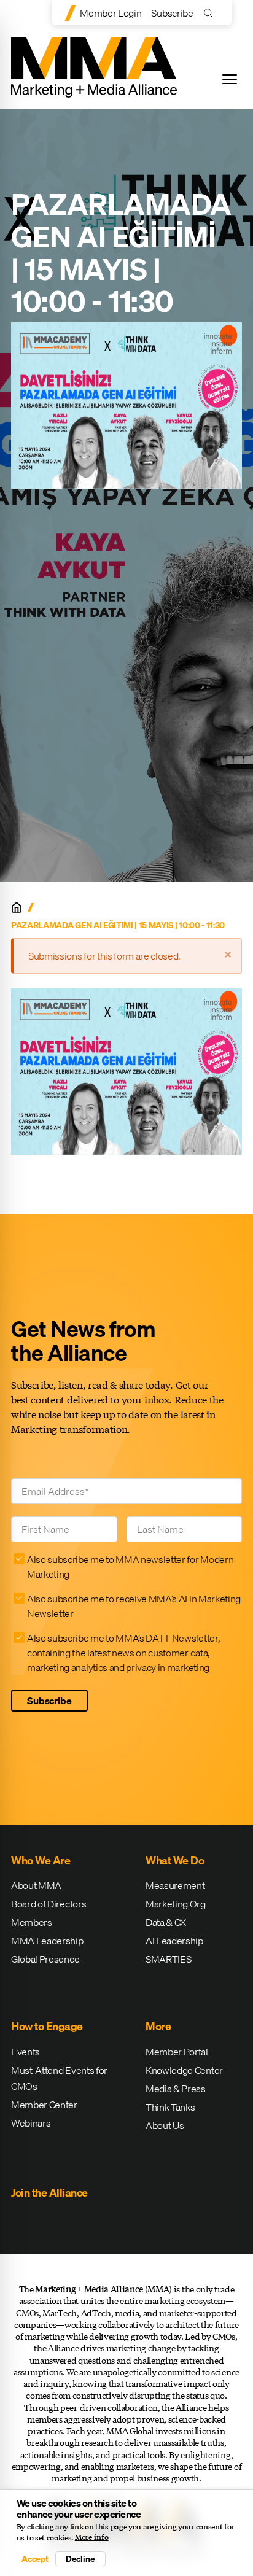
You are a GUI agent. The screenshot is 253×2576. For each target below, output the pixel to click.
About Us (165, 2125)
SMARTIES (168, 1959)
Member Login (111, 13)
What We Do (175, 1860)
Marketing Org (176, 1904)
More (158, 2026)
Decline (80, 2559)
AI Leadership (174, 1941)
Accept (35, 2559)
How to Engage (47, 2026)
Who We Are (41, 1860)
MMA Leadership (47, 1941)
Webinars (31, 2123)
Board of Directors (49, 1904)
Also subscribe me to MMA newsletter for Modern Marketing (130, 1567)
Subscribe (172, 13)
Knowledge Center (184, 2070)
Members (32, 1922)
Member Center (44, 2105)
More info (92, 2537)
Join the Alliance (49, 2193)
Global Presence (45, 1959)
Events (25, 2052)
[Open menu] (230, 79)
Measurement (175, 1885)
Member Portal (177, 2052)
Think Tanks (170, 2107)
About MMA (36, 1885)
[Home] (17, 907)
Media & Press (176, 2089)
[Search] (211, 13)
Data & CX (166, 1922)
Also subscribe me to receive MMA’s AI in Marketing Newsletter (134, 1606)
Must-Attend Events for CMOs (59, 2078)
